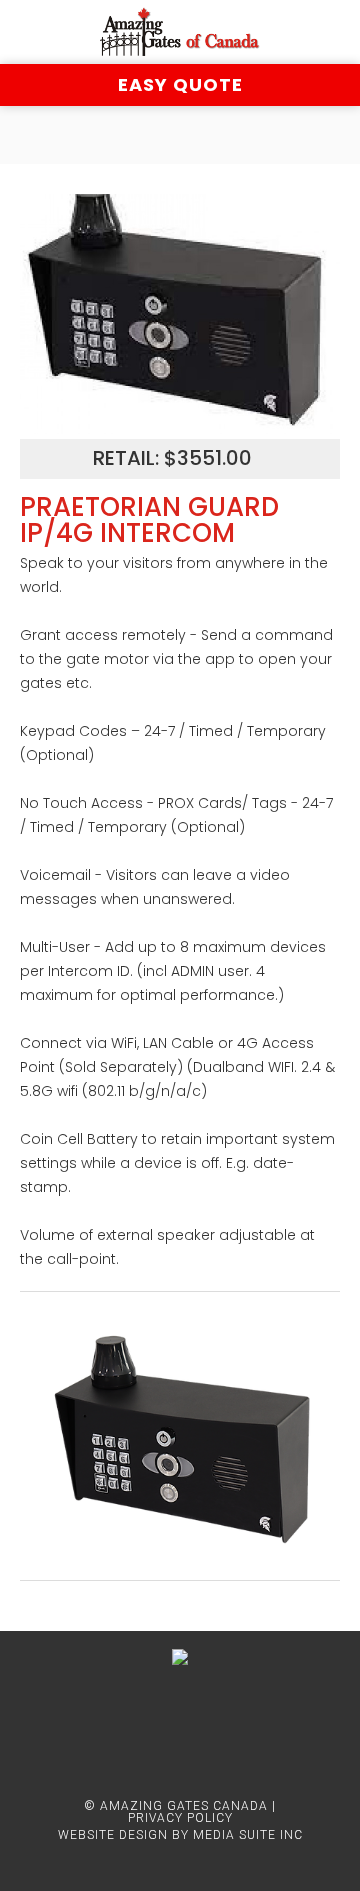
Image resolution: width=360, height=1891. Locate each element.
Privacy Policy (180, 1818)
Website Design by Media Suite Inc (180, 1835)
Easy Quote (180, 84)
